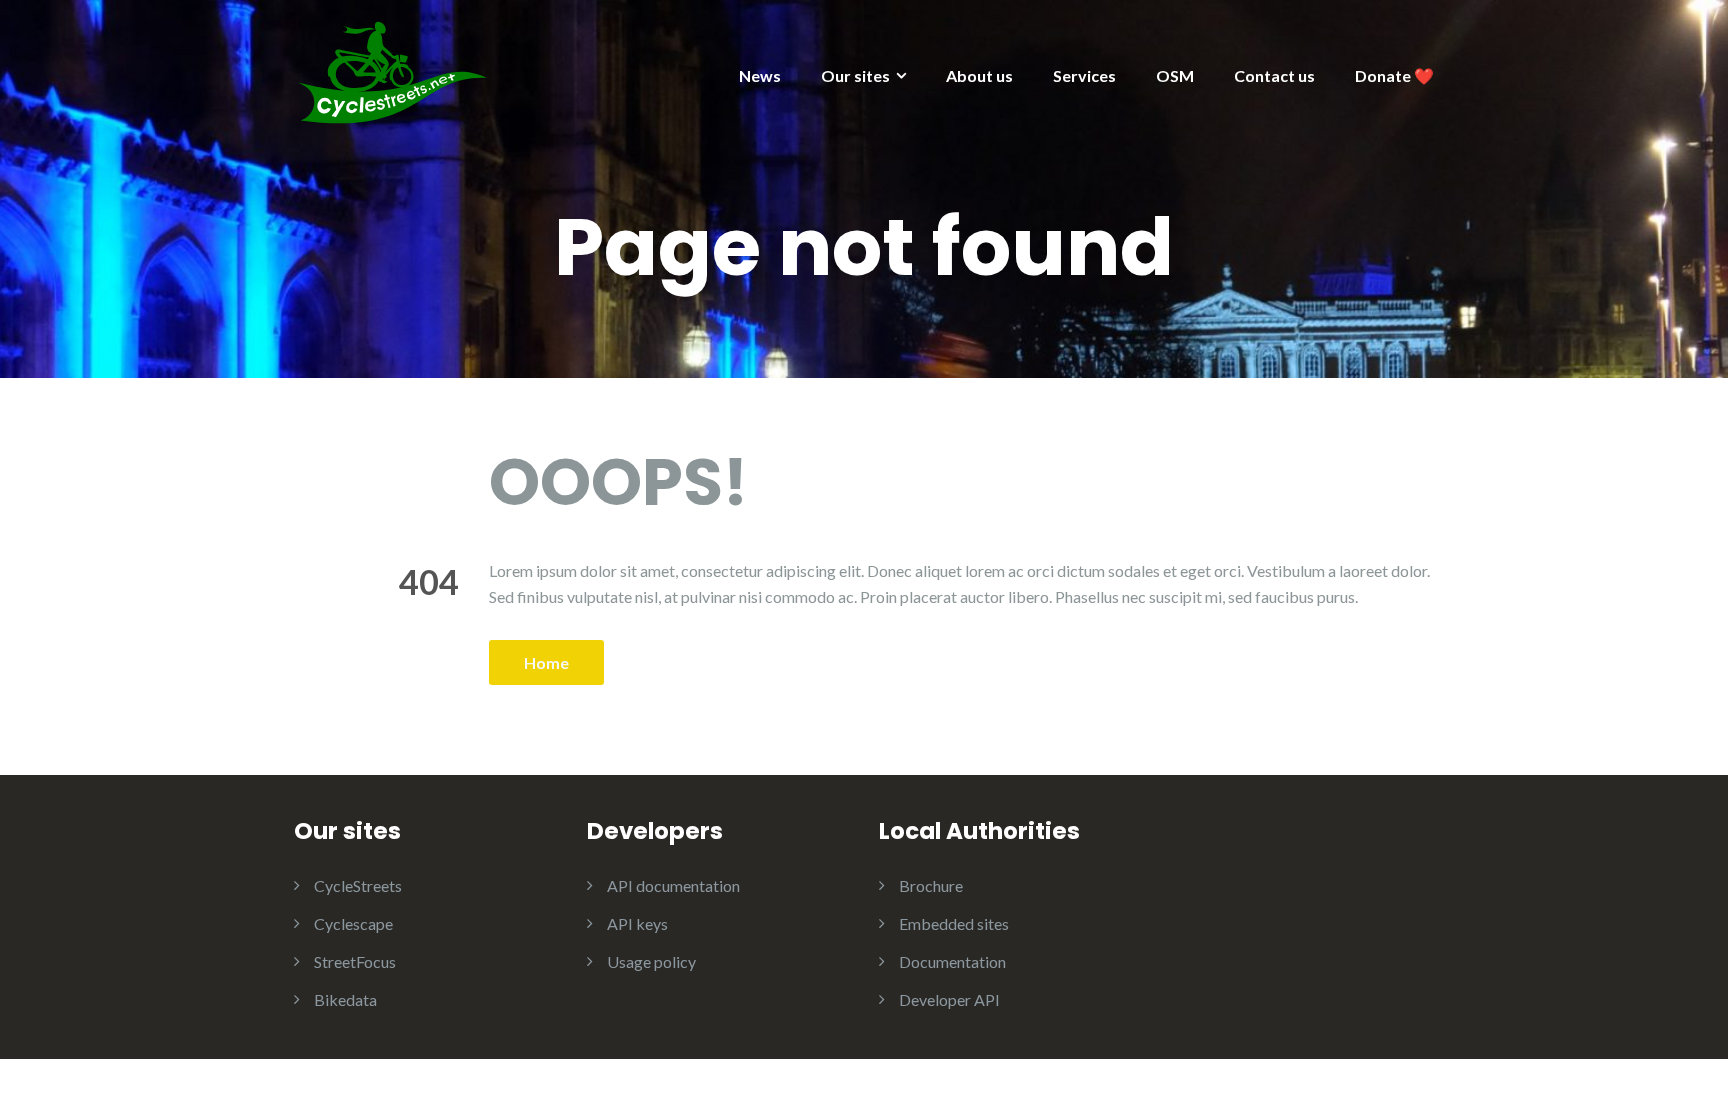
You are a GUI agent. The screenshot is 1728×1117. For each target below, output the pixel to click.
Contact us (1274, 75)
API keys (637, 923)
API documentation (673, 885)
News (760, 75)
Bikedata (345, 999)
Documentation (952, 961)
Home (546, 662)
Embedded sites (954, 923)
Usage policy (651, 961)
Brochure (931, 885)
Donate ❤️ (1394, 75)
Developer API (949, 999)
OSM (1175, 75)
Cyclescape (353, 923)
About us (979, 75)
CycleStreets (358, 885)
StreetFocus (355, 961)
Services (1084, 75)
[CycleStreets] (394, 70)
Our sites (855, 75)
